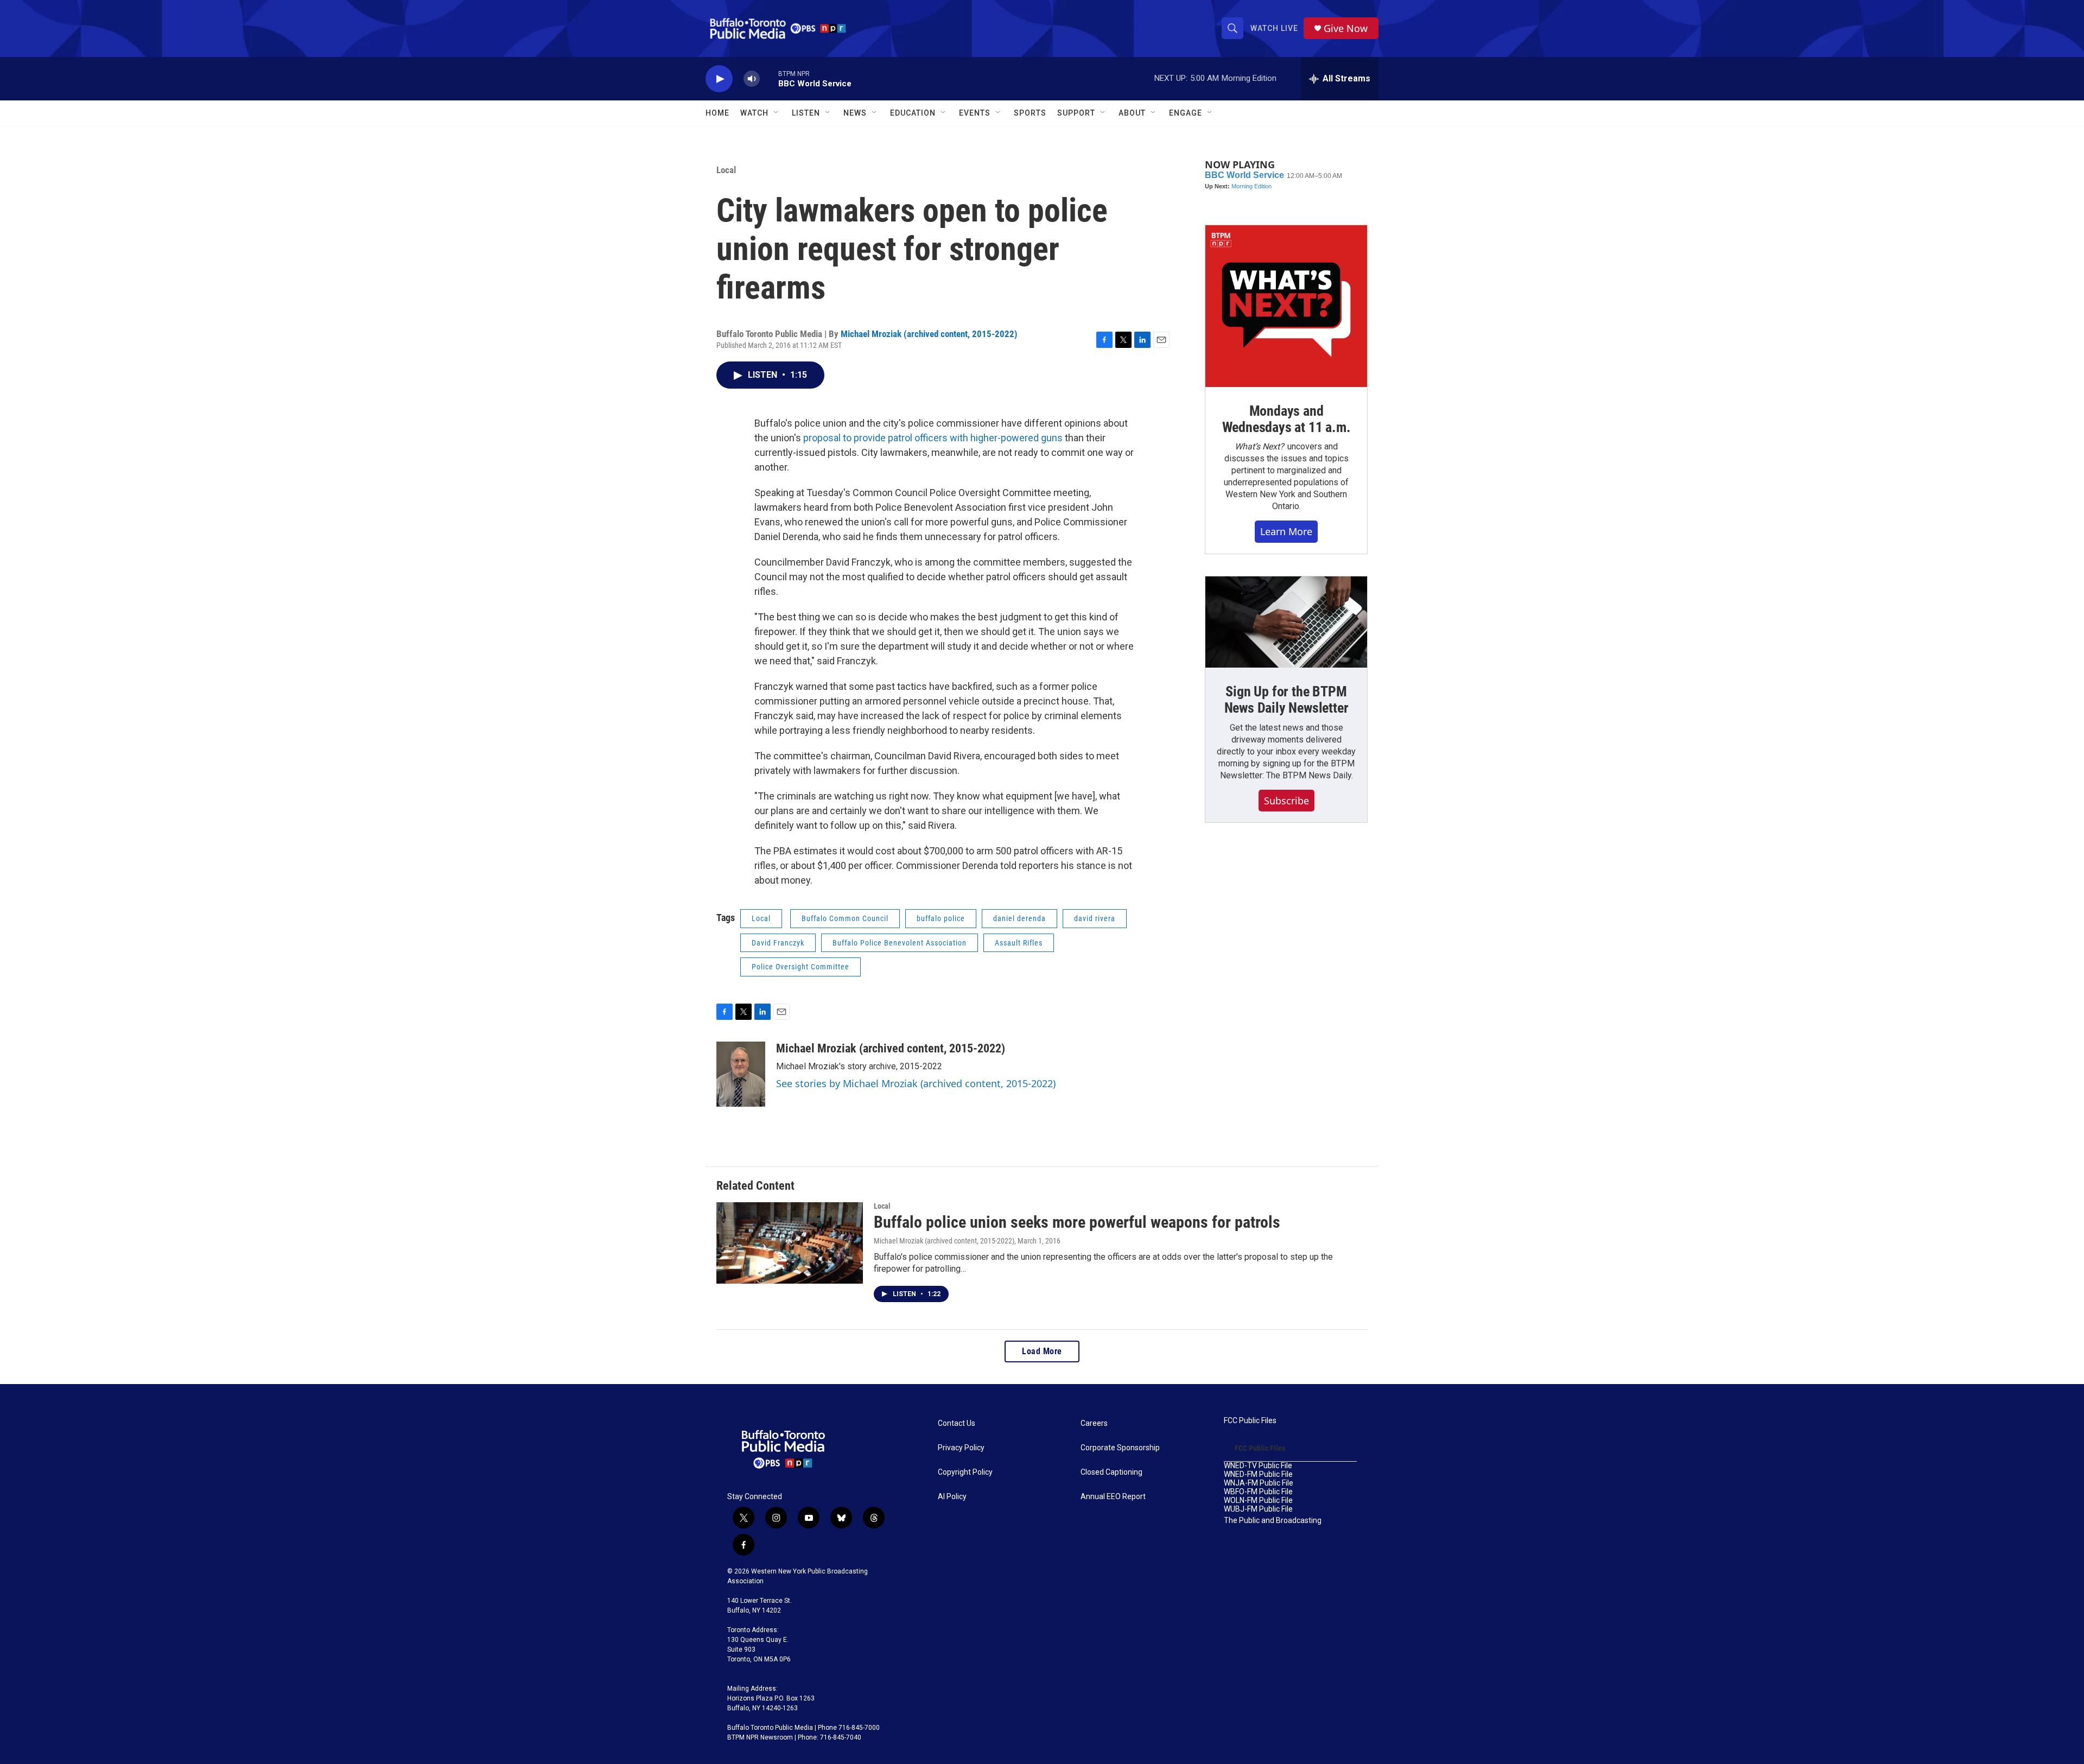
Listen (806, 113)
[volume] (752, 79)
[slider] (769, 78)
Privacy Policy (961, 1448)
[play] (719, 79)
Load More (1042, 1351)
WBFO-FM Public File (1258, 1492)
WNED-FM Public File (1258, 1474)
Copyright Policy (965, 1472)
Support (1076, 113)
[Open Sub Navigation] (777, 113)
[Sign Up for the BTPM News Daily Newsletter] (1286, 622)
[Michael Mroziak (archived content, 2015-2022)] (741, 1074)
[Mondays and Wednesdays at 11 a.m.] (1286, 306)
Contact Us (957, 1423)
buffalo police (941, 918)
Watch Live (1274, 28)
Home (717, 113)
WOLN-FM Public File (1258, 1500)
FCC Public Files (1250, 1421)
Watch (754, 113)
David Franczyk (778, 943)
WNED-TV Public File (1258, 1466)
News (855, 113)
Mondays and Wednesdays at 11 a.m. (1286, 419)
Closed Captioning (1111, 1472)
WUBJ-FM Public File (1258, 1509)
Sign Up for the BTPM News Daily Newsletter (1286, 700)
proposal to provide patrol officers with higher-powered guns (933, 438)
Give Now (1346, 28)
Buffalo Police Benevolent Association (900, 943)
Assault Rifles (1019, 943)
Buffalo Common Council (845, 918)
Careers (1094, 1423)
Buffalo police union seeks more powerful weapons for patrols (1077, 1222)
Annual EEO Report (1113, 1497)
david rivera (1095, 918)
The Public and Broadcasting (1273, 1521)
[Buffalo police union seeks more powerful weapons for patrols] (790, 1243)
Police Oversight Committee (800, 967)
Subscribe (1286, 801)
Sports (1030, 113)
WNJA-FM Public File (1259, 1483)
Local (726, 170)
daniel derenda (1019, 918)
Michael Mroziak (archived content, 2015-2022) (929, 334)
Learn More (1286, 531)
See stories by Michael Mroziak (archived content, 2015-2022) (916, 1083)
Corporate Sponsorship (1120, 1448)
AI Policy (952, 1497)
